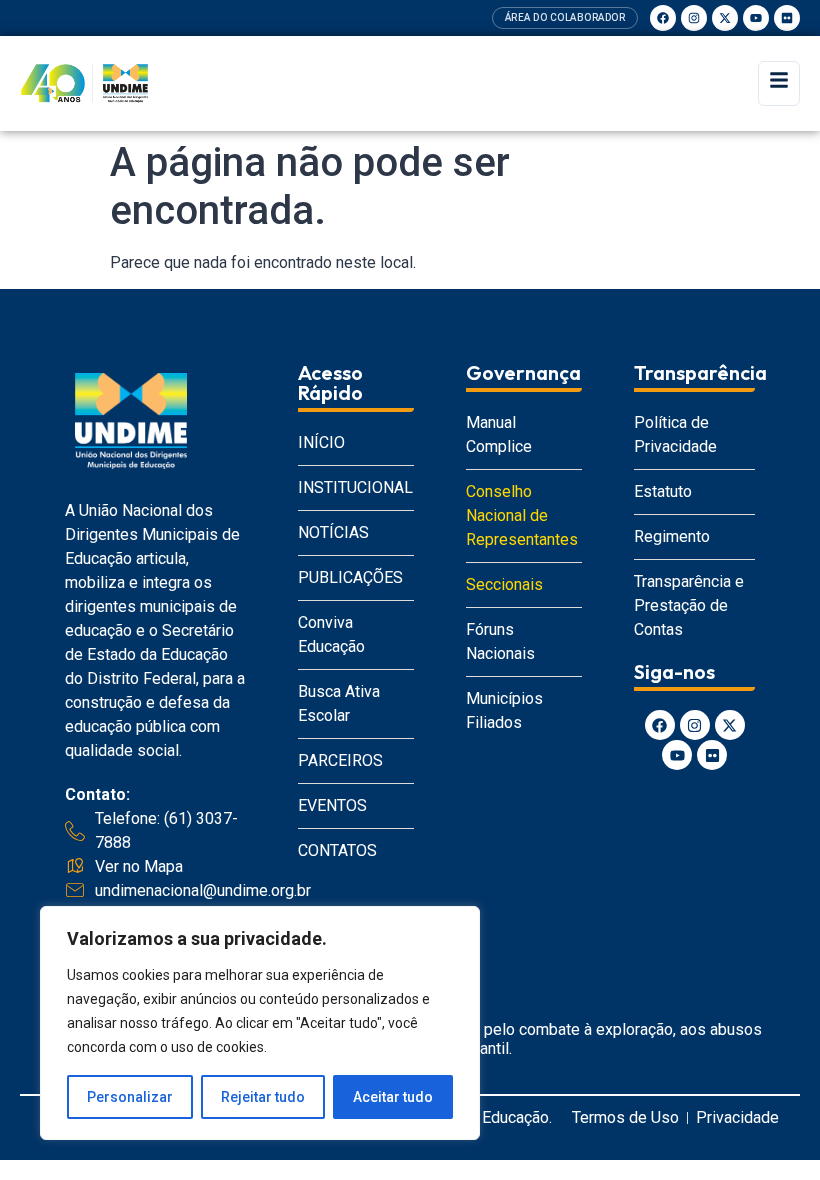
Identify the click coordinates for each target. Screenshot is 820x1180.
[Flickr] (787, 18)
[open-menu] (779, 83)
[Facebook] (663, 18)
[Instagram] (694, 18)
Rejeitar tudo (263, 1097)
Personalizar (130, 1097)
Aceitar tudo (393, 1097)
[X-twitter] (725, 18)
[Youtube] (756, 18)
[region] (260, 1023)
